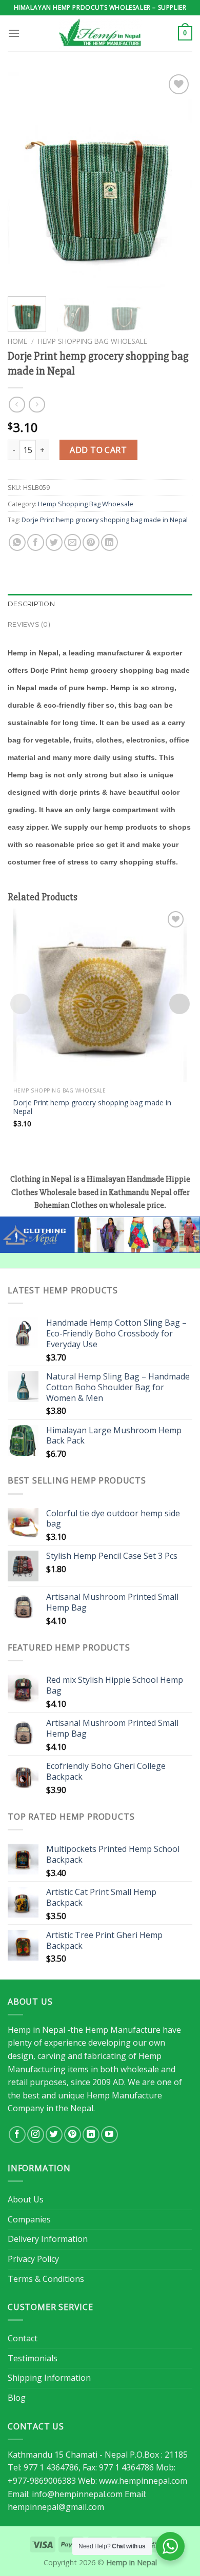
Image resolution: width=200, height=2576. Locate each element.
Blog (17, 2398)
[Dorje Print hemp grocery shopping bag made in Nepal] (100, 995)
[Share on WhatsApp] (17, 542)
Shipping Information (49, 2378)
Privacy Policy (33, 2259)
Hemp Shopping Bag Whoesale (93, 341)
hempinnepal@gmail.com (56, 2507)
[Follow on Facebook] (17, 2135)
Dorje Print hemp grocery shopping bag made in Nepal (105, 520)
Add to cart (98, 450)
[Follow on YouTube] (109, 2135)
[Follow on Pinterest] (73, 2135)
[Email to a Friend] (73, 542)
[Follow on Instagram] (36, 2135)
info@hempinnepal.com (77, 2494)
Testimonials (33, 2358)
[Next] (176, 180)
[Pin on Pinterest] (91, 542)
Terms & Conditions (46, 2279)
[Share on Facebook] (36, 542)
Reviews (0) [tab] (29, 624)
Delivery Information (48, 2239)
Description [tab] (31, 604)
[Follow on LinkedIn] (91, 2135)
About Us (26, 2199)
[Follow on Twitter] (54, 2135)
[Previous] (24, 180)
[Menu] (14, 33)
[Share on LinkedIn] (109, 542)
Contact (23, 2338)
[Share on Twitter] (54, 542)
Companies (29, 2219)
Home (17, 341)
